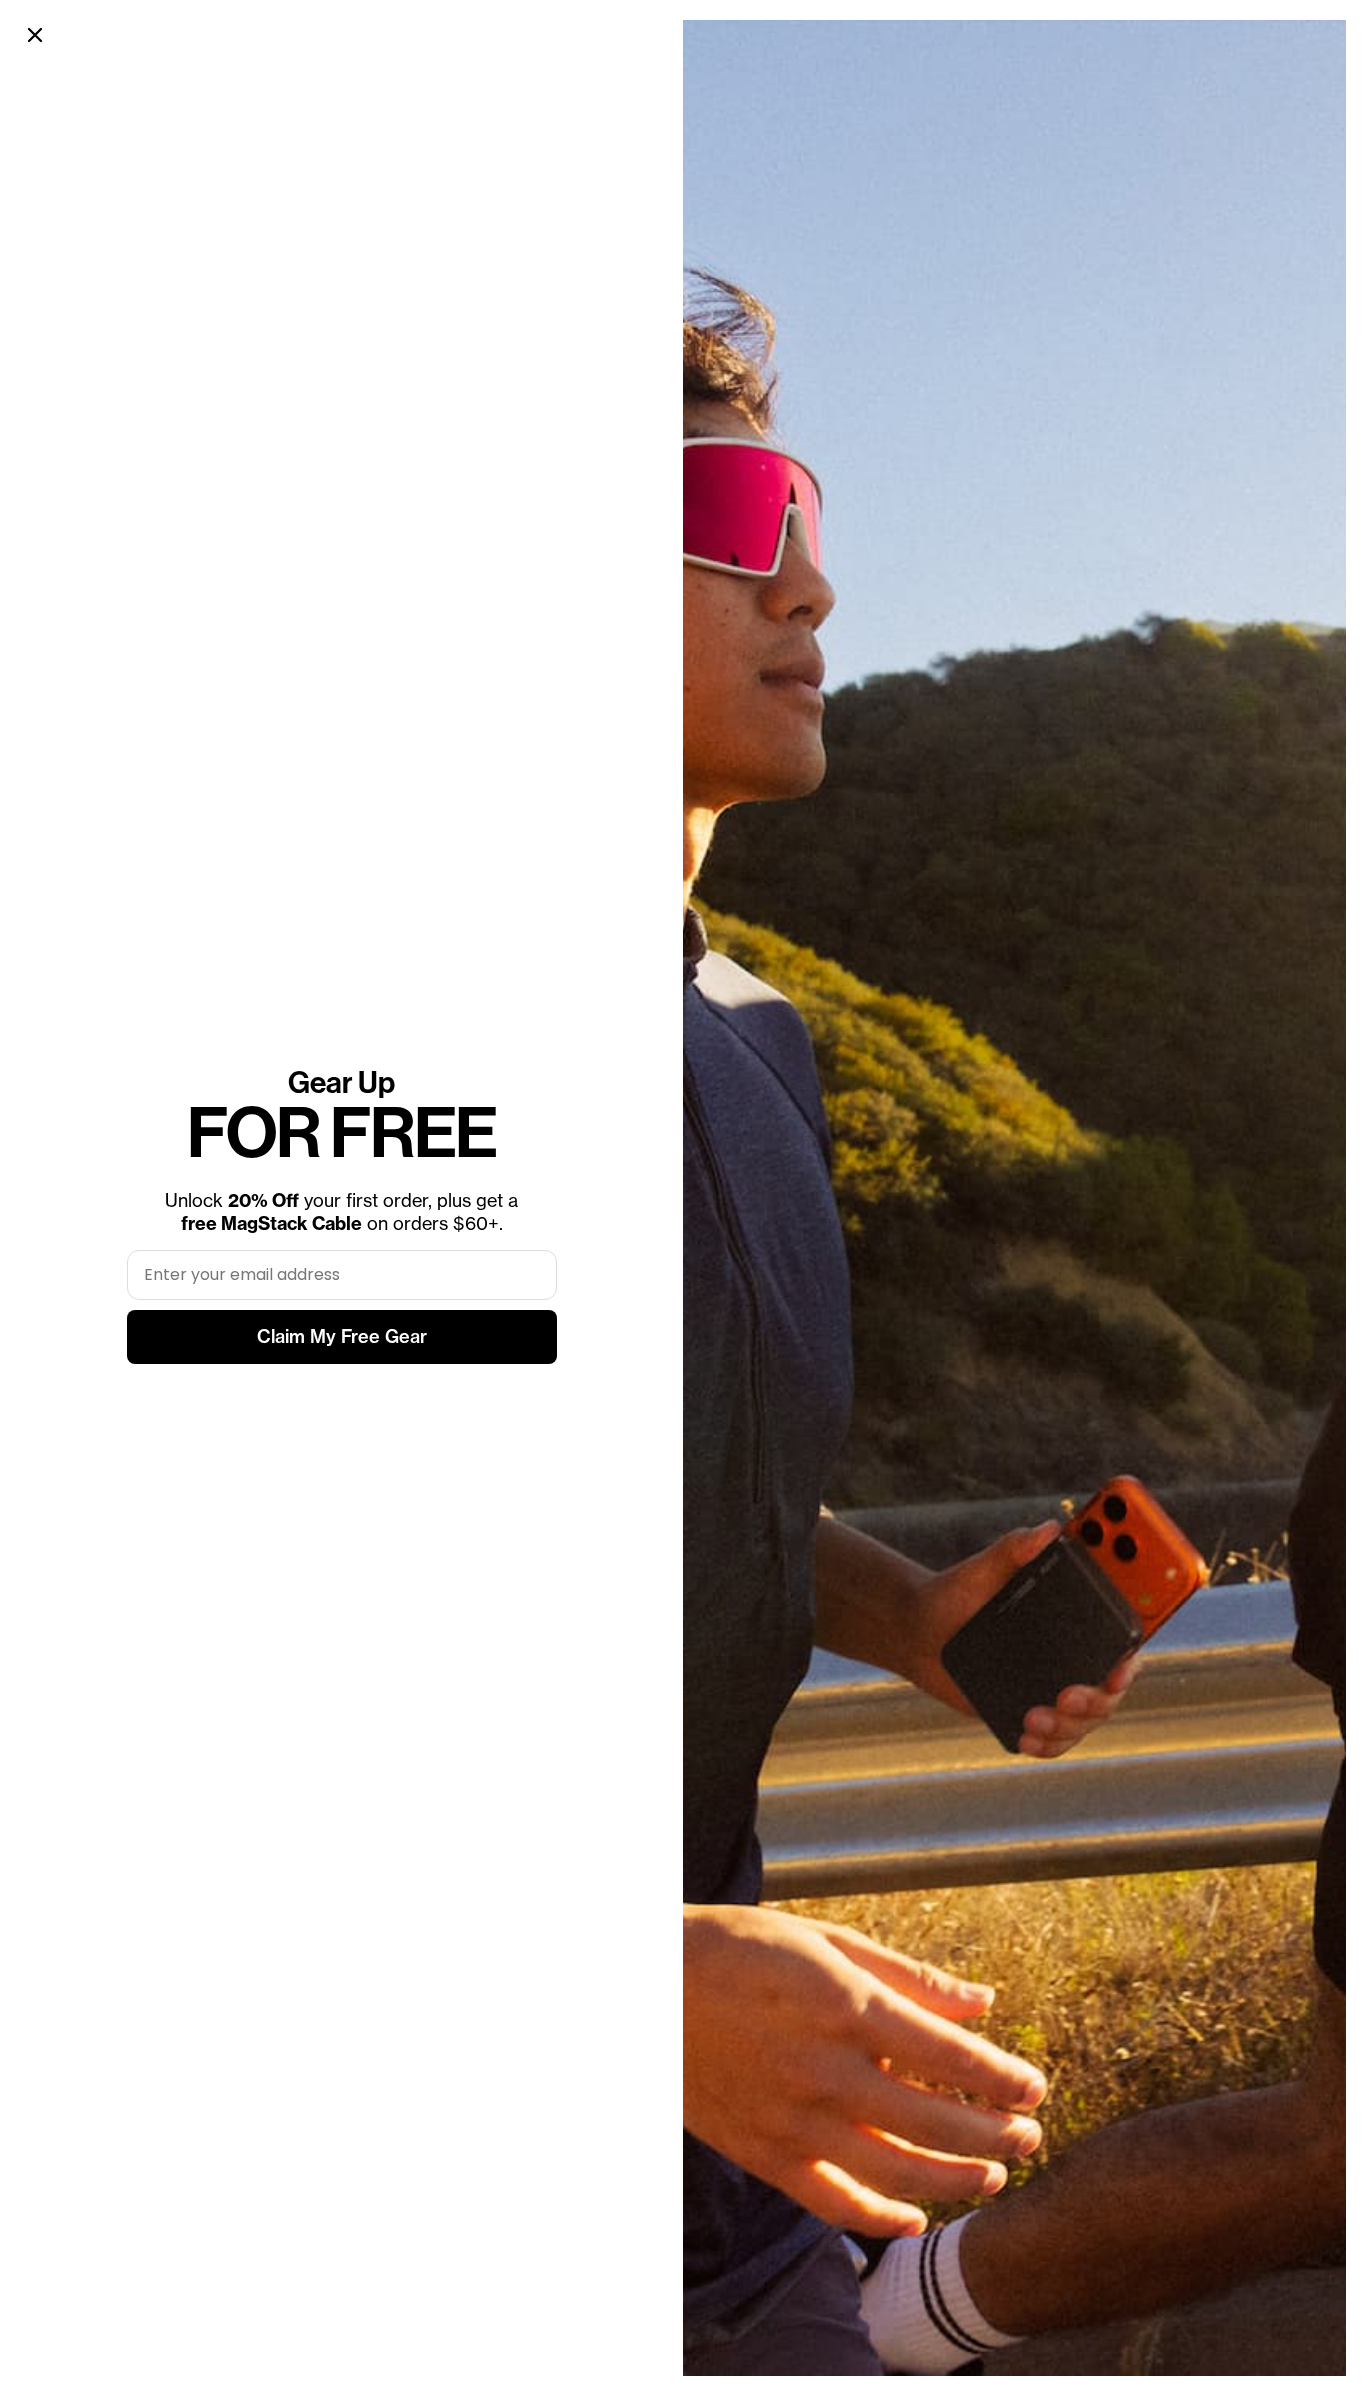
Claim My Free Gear (342, 1336)
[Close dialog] (35, 35)
